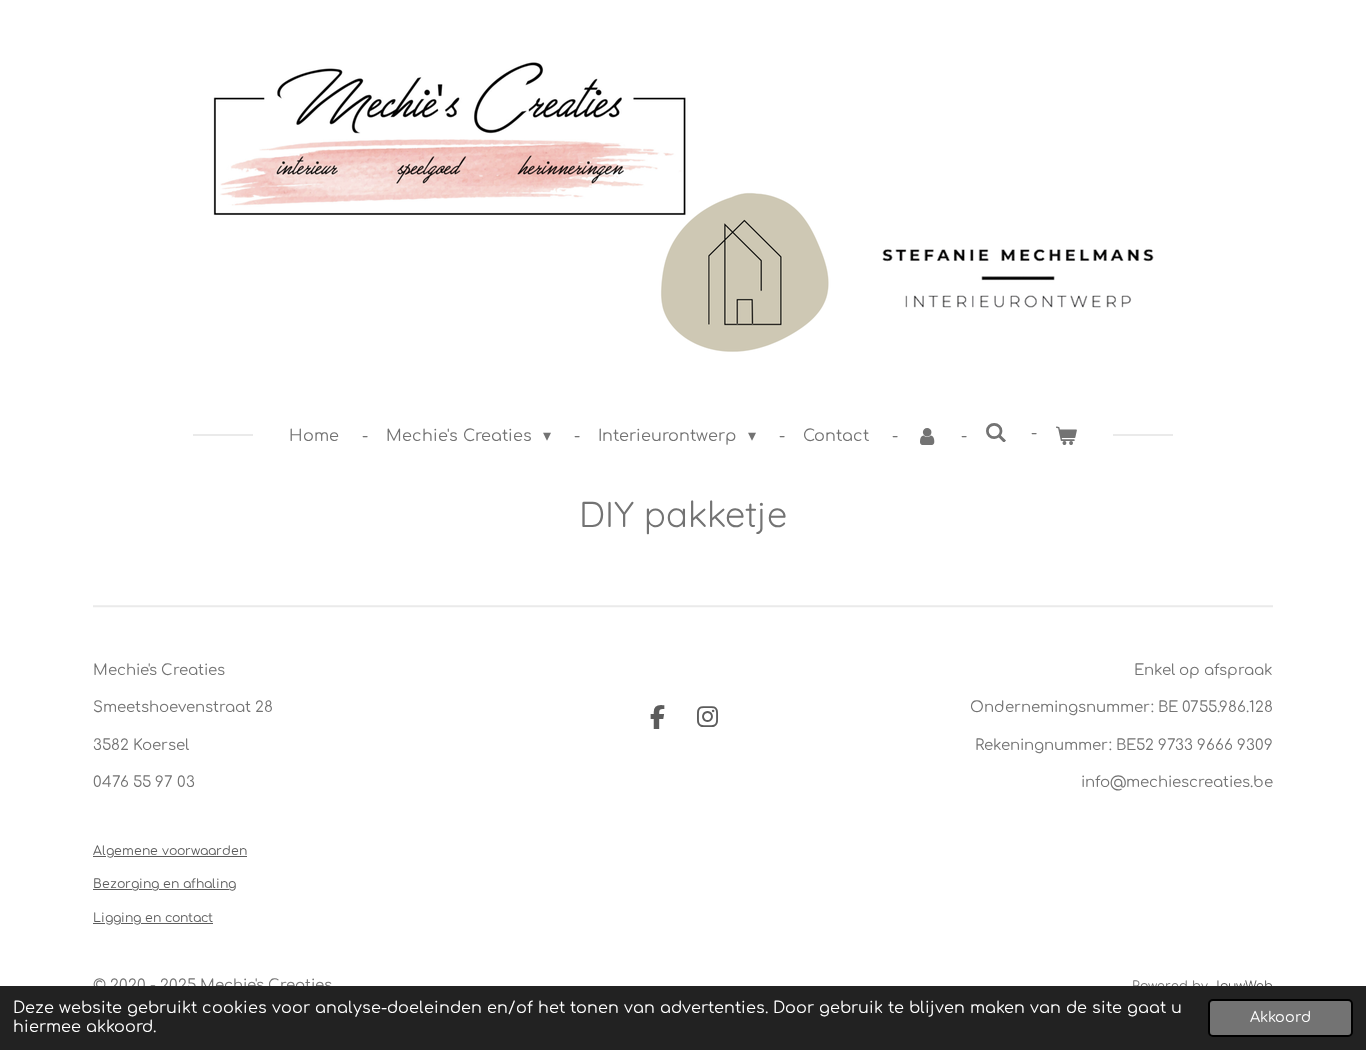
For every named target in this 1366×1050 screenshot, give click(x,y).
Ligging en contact (153, 918)
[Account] (927, 436)
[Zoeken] (996, 433)
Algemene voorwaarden (170, 851)
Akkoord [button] (1280, 1017)
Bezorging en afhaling (164, 884)
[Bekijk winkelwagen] (1066, 436)
